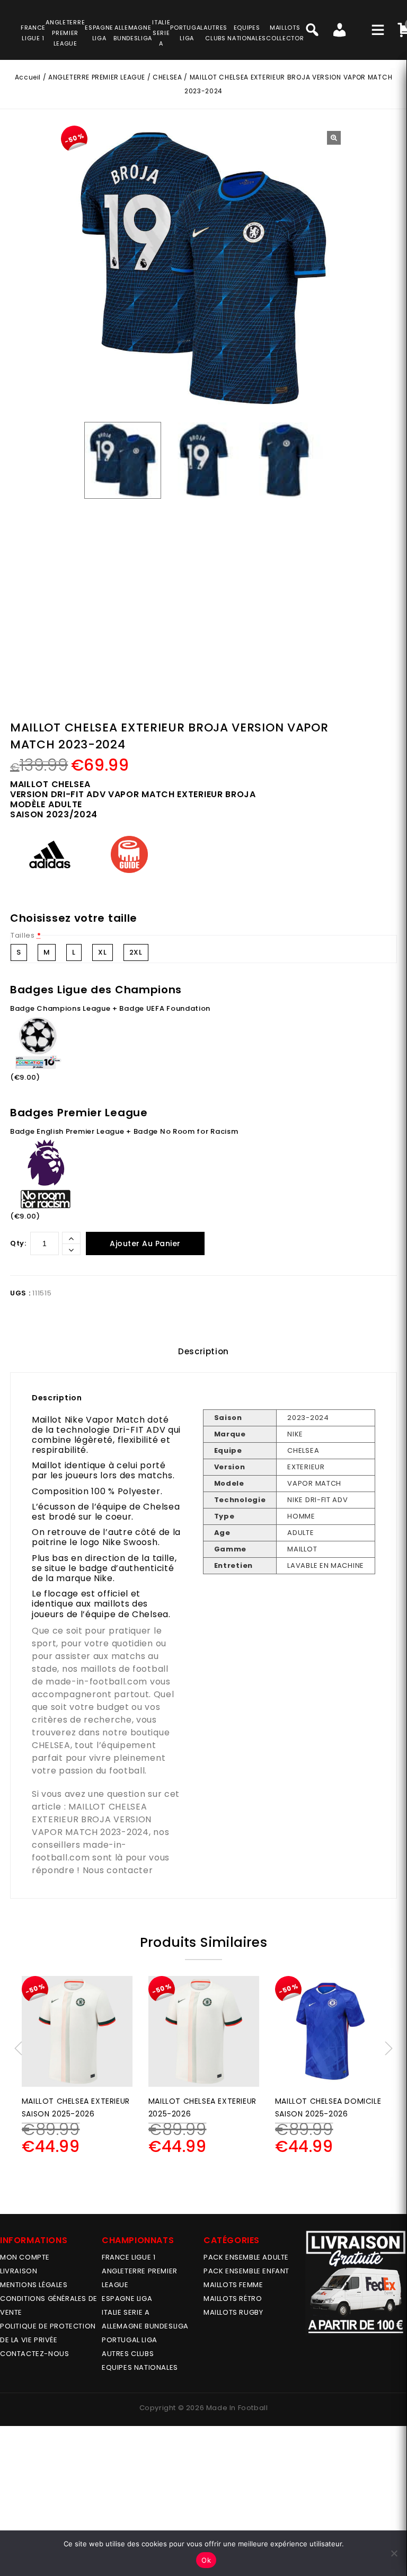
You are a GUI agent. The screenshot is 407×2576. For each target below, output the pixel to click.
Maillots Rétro (233, 2299)
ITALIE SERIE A (126, 2312)
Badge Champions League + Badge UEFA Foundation (110, 1008)
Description (203, 1351)
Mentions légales (34, 2285)
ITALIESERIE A (161, 33)
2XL (136, 952)
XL (102, 952)
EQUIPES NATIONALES (140, 2367)
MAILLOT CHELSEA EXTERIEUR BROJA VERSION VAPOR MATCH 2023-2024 (92, 1819)
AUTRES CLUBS (128, 2354)
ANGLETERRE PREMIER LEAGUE (65, 33)
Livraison (19, 2271)
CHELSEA (167, 77)
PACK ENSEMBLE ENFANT (246, 2271)
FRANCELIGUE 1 (33, 33)
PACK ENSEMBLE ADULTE (246, 2257)
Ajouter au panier (145, 1243)
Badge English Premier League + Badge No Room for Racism (124, 1131)
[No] (394, 2553)
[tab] (203, 1352)
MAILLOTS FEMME (233, 2285)
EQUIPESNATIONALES (247, 33)
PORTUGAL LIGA (130, 2340)
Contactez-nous (34, 2354)
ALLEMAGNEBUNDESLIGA (133, 33)
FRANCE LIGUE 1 (129, 2257)
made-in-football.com (96, 1682)
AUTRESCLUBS (215, 33)
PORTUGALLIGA (187, 33)
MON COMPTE (25, 2257)
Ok (206, 2560)
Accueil (28, 77)
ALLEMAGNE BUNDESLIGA (145, 2326)
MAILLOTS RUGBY (233, 2312)
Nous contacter (118, 1870)
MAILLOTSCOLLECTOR (285, 33)
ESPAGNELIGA (99, 33)
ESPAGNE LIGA (127, 2299)
